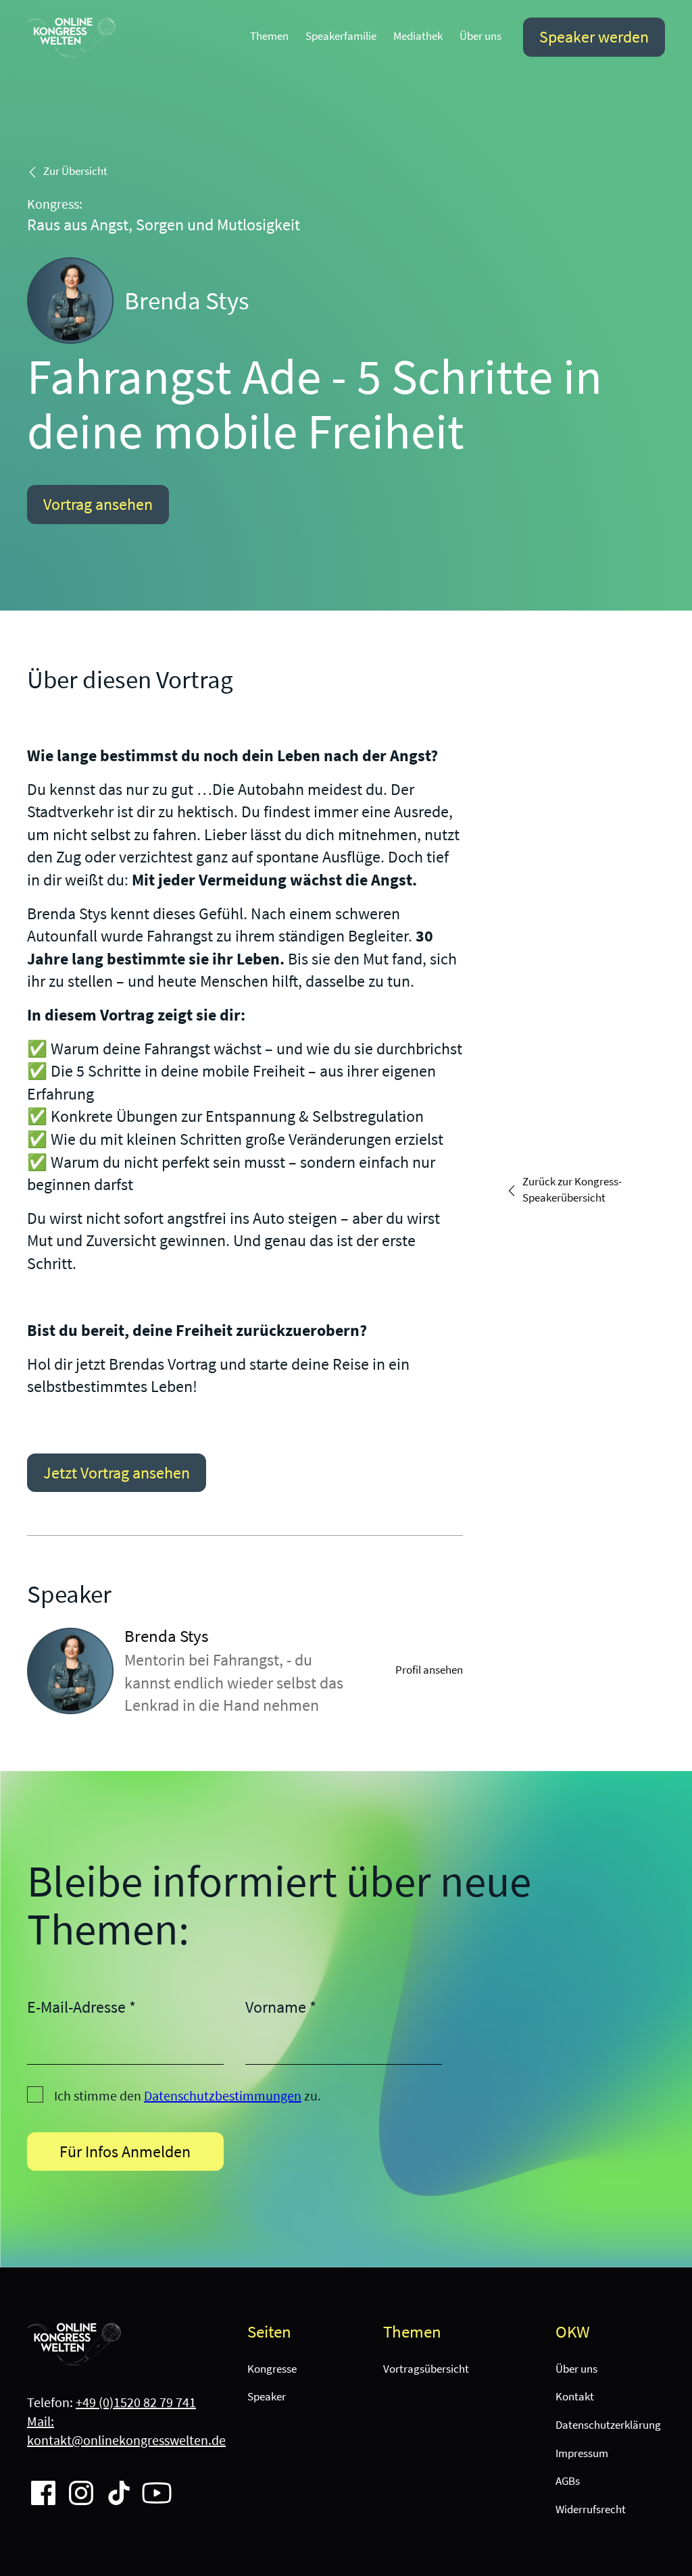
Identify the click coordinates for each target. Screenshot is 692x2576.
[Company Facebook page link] (38, 2488)
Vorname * (281, 2007)
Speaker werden (594, 37)
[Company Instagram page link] (76, 2488)
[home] (72, 37)
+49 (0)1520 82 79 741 (136, 2402)
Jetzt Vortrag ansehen (117, 1473)
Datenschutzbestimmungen (223, 2095)
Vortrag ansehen (98, 504)
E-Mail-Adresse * (81, 2007)
